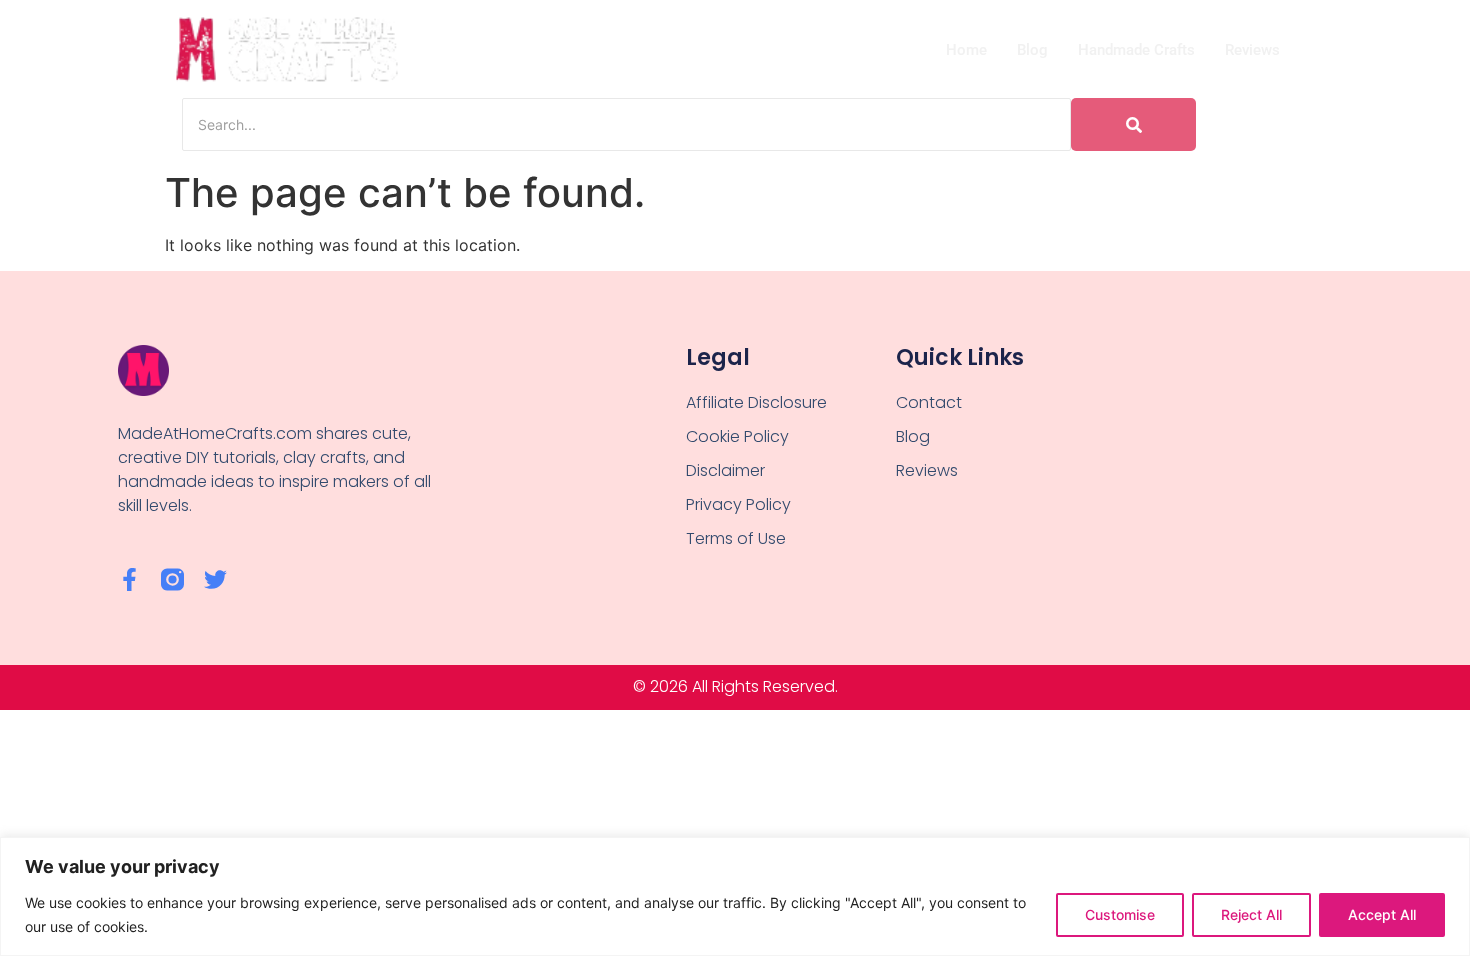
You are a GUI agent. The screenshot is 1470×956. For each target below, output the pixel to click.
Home (966, 50)
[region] (735, 896)
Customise (1120, 914)
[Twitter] (215, 579)
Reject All (1251, 914)
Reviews (1252, 50)
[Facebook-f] (129, 579)
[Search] (1133, 124)
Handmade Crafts (1136, 50)
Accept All (1382, 914)
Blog (1032, 50)
